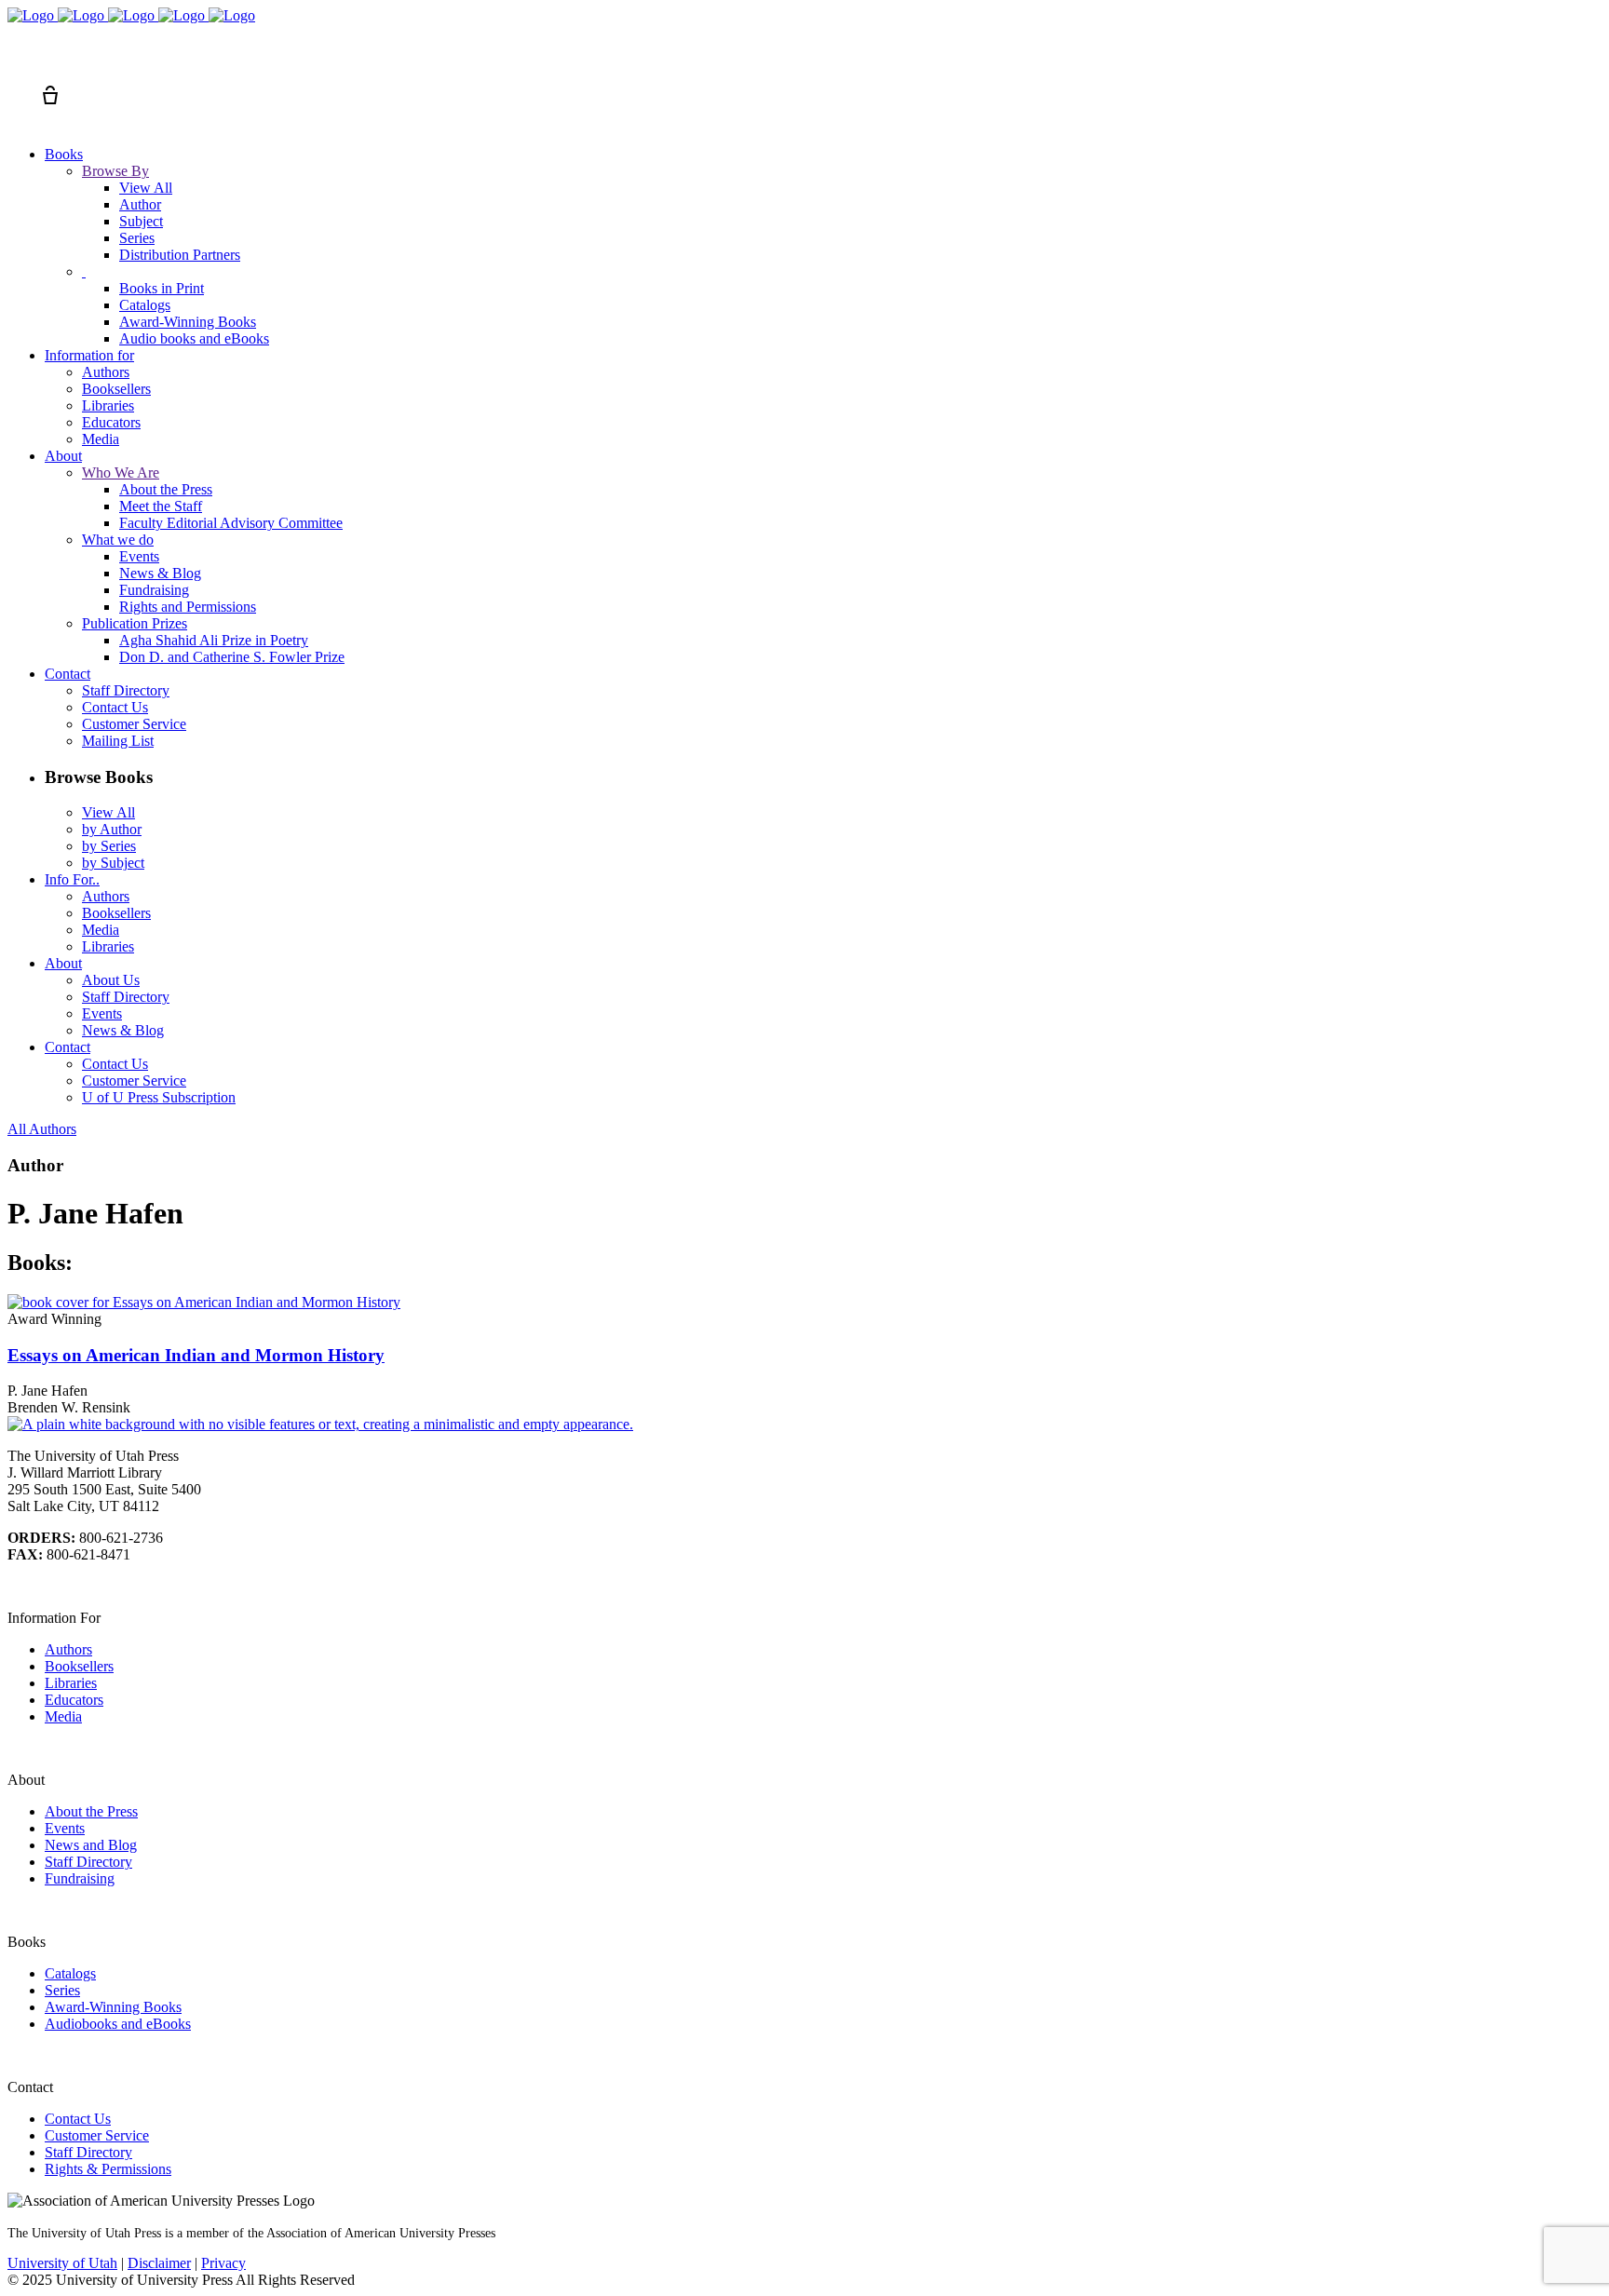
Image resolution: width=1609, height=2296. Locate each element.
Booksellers (79, 1666)
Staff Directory (88, 1862)
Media (63, 1716)
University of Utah (62, 2263)
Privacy (223, 2263)
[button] (17, 61)
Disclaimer (159, 2263)
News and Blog (91, 1845)
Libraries (71, 1683)
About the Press (91, 1811)
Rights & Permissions (108, 2169)
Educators (74, 1700)
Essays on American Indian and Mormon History (196, 1355)
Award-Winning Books (113, 2007)
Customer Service (97, 2135)
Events (65, 1828)
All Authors (42, 1129)
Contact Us (78, 2119)
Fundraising (80, 1878)
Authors (68, 1649)
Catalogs (70, 1973)
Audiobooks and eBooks (118, 2024)
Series (62, 1990)
